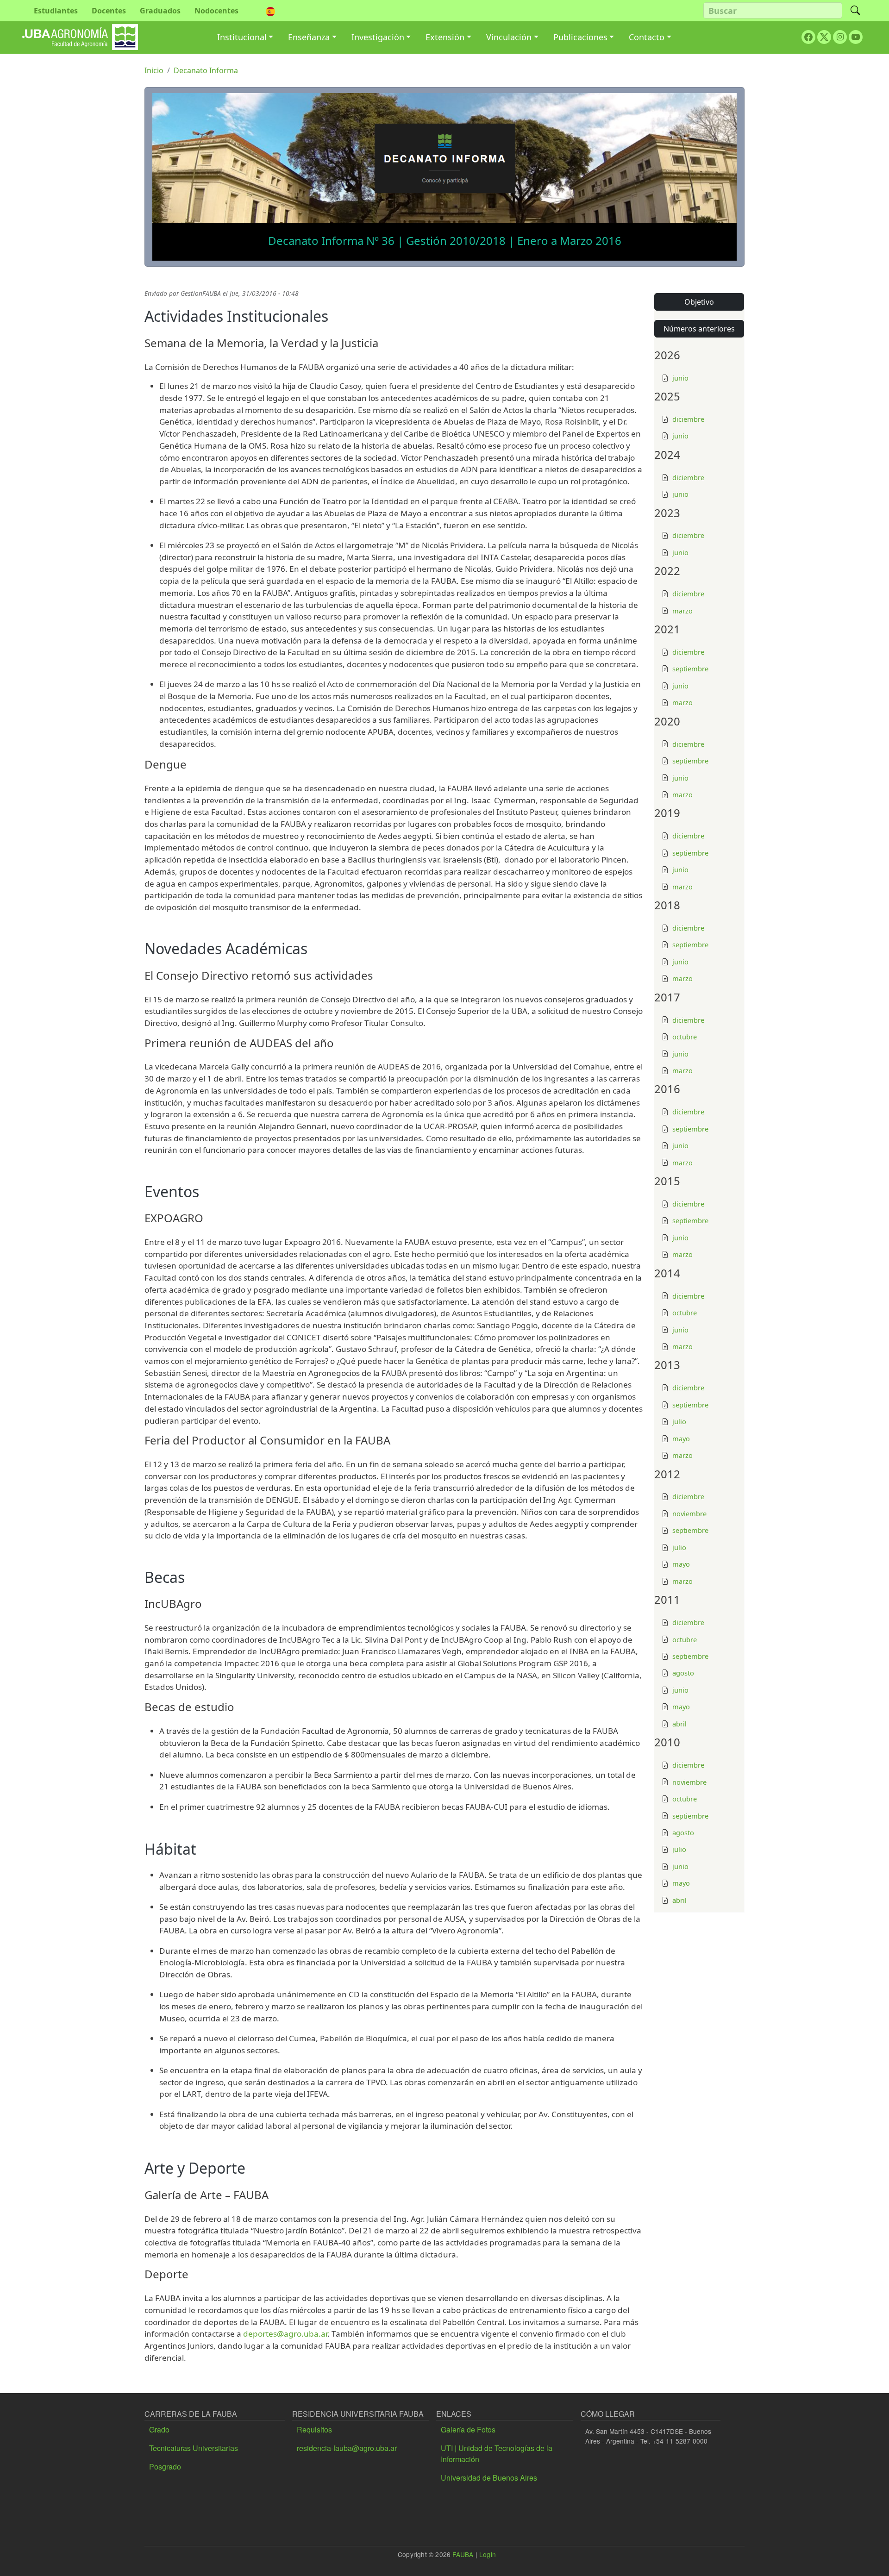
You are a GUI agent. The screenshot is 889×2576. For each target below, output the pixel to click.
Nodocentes (216, 11)
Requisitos (314, 2429)
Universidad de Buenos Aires (489, 2478)
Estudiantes (56, 11)
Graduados (160, 11)
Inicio (154, 70)
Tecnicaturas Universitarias (194, 2448)
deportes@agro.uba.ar (285, 2334)
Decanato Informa (206, 70)
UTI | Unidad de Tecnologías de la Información (497, 2454)
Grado (159, 2429)
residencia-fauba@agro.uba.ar (347, 2448)
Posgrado (165, 2467)
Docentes (109, 11)
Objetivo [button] (699, 302)
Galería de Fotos (468, 2429)
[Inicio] (80, 31)
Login (488, 2554)
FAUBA (463, 2554)
